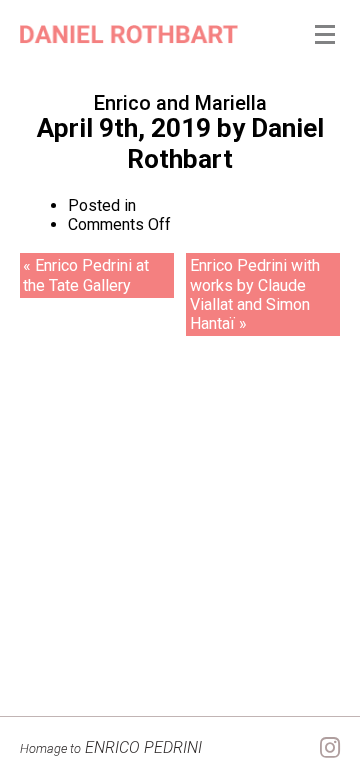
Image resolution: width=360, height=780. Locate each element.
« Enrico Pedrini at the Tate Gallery (86, 275)
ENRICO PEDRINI (111, 747)
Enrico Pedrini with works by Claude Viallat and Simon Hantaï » (255, 294)
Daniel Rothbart (225, 143)
